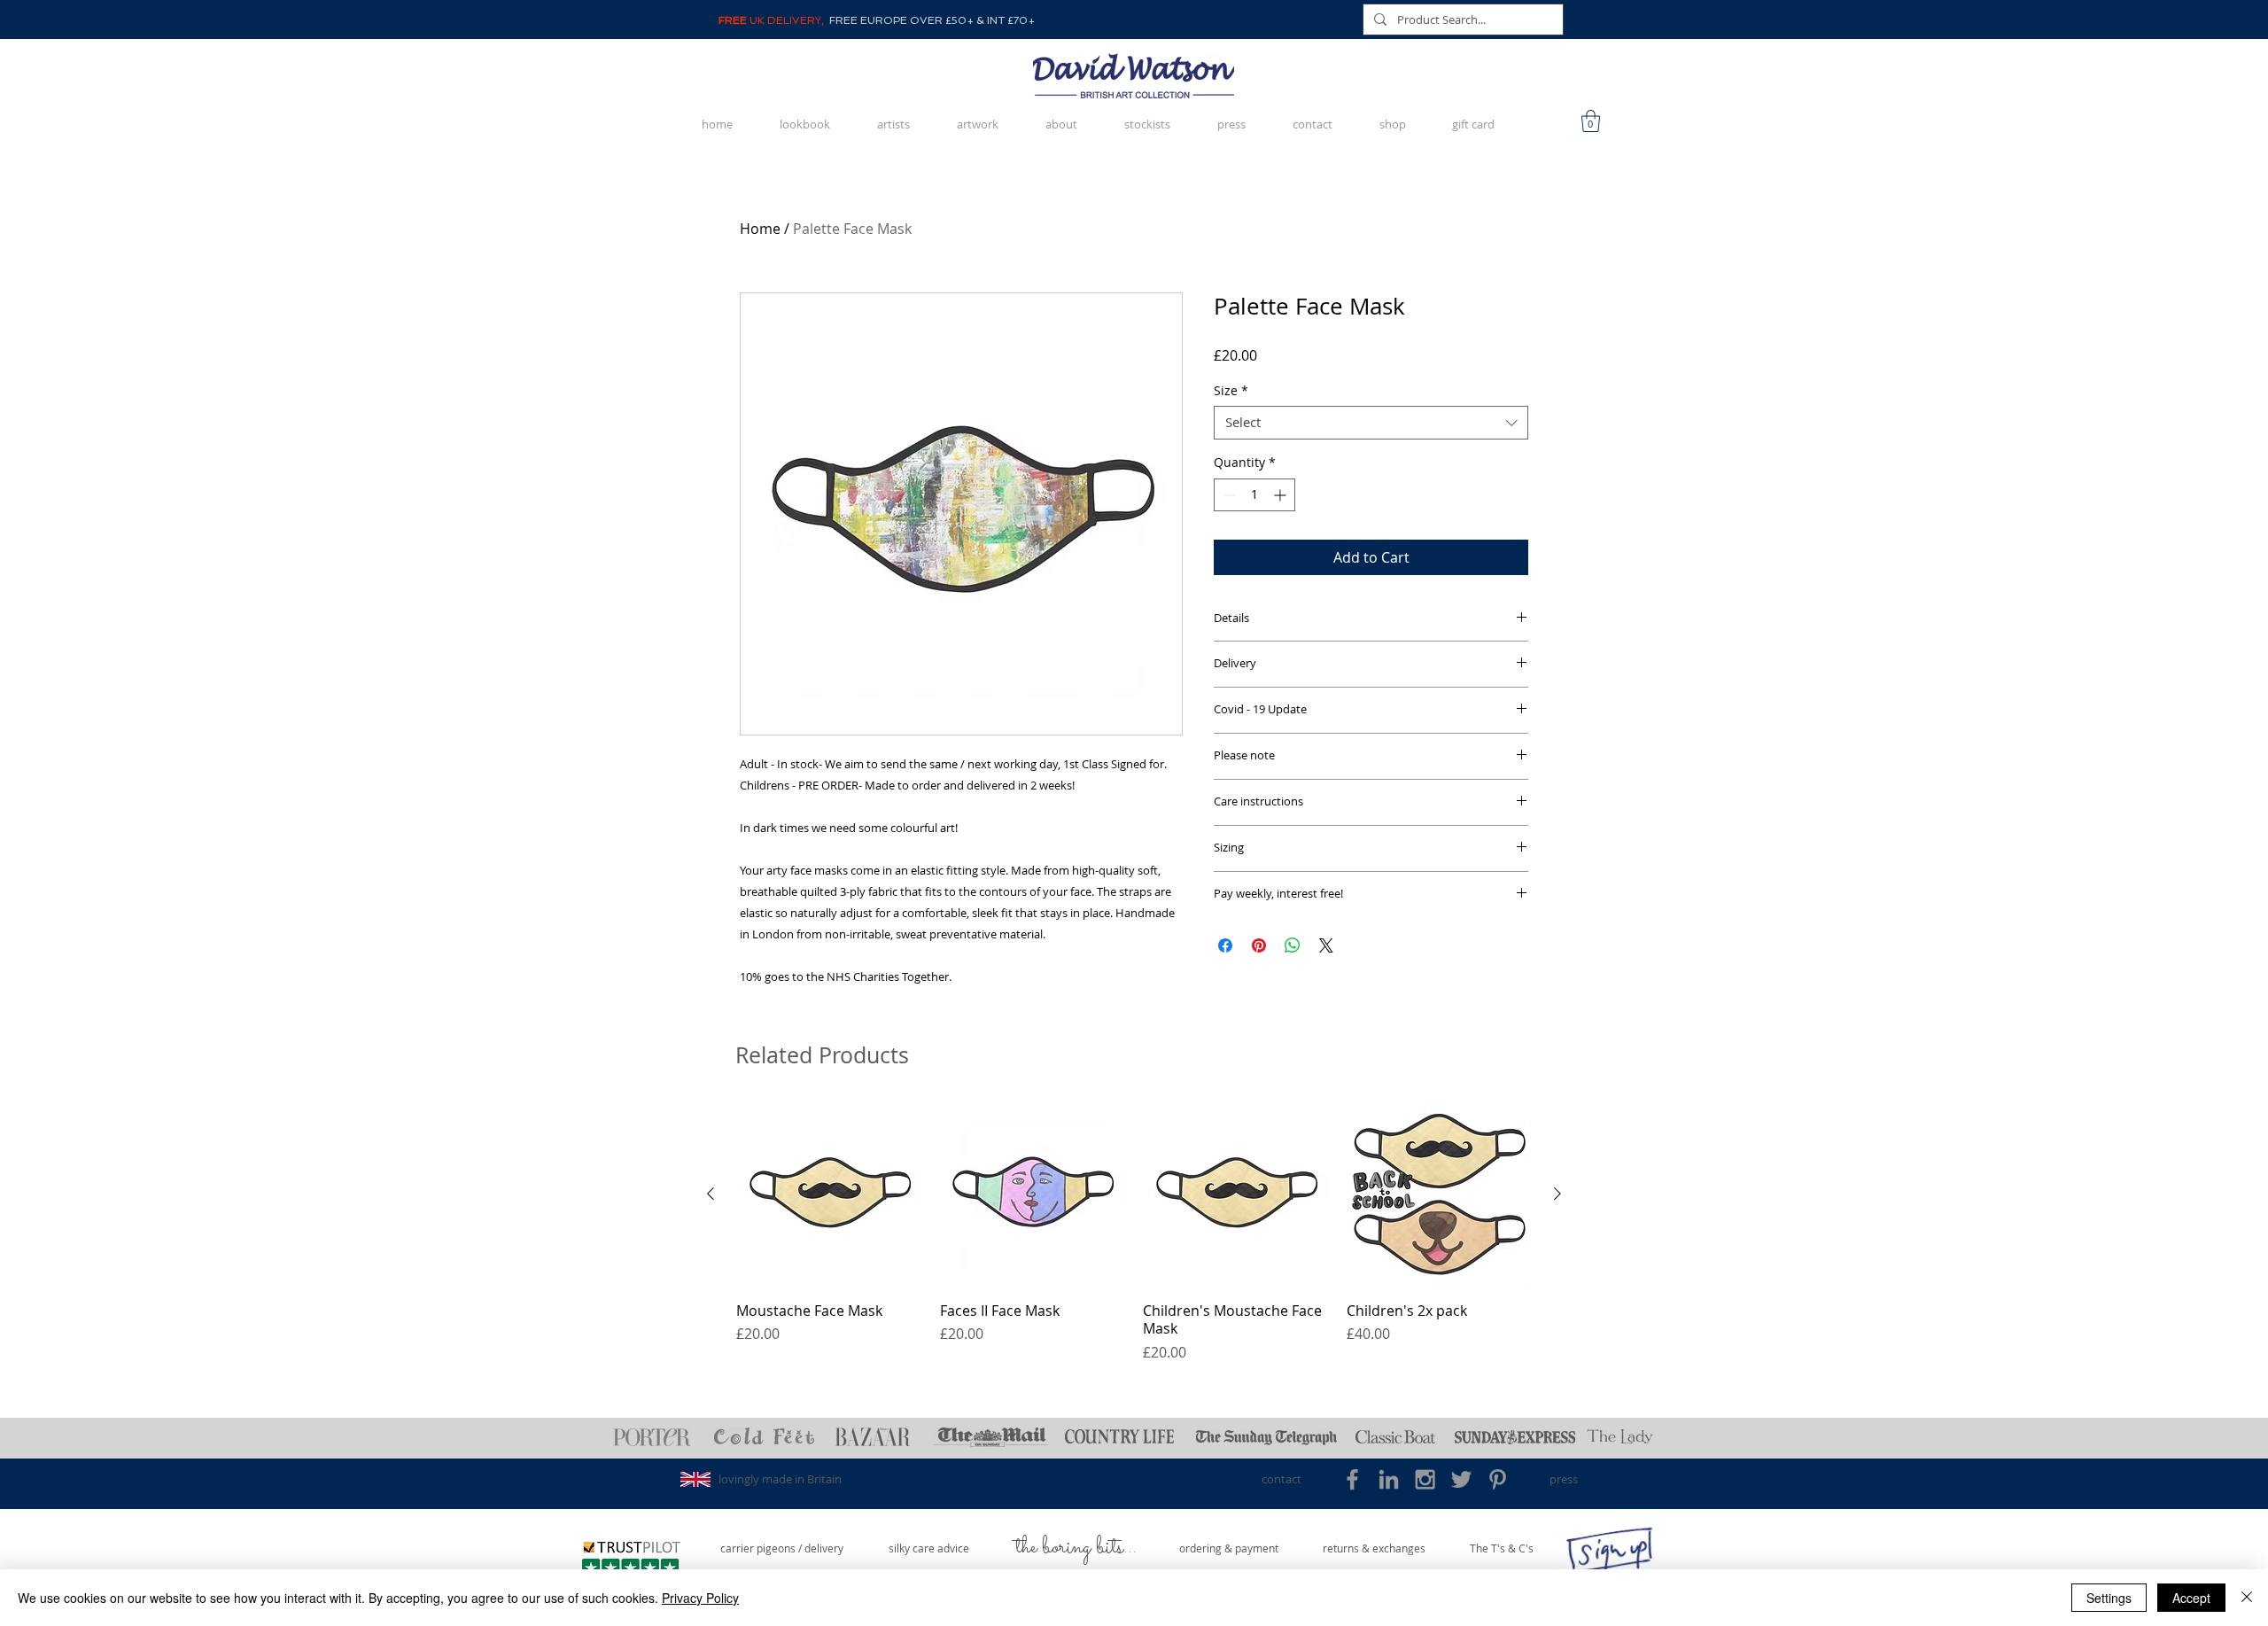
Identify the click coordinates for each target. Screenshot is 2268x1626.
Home (760, 229)
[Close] (2247, 1598)
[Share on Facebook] (1225, 945)
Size (1231, 391)
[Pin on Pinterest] (1259, 945)
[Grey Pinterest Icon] (1498, 1479)
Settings (2109, 1598)
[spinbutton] (1254, 495)
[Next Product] (1557, 1194)
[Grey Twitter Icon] (1461, 1479)
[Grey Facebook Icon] (1352, 1479)
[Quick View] (829, 1194)
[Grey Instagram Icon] (1425, 1479)
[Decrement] (1227, 495)
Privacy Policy (700, 1598)
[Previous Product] (711, 1194)
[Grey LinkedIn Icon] (1389, 1479)
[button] (1591, 121)
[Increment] (1282, 495)
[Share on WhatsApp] (1293, 945)
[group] (1134, 1232)
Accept (2191, 1598)
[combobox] (1371, 423)
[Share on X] (1326, 945)
